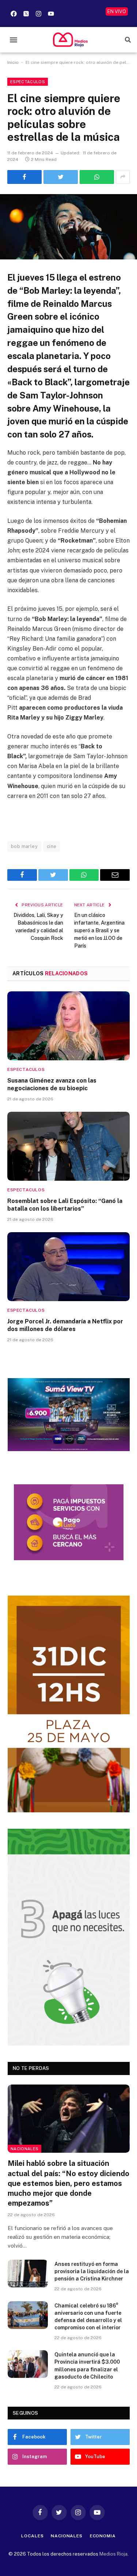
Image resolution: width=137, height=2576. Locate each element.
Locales (32, 2536)
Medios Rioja (113, 2554)
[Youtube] (51, 14)
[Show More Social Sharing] (123, 177)
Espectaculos (28, 82)
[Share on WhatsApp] (97, 177)
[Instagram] (38, 14)
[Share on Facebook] (24, 177)
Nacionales (24, 2149)
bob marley (24, 846)
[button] (13, 40)
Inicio (13, 62)
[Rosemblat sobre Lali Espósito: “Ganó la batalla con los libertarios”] (68, 1146)
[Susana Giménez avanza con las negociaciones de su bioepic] (68, 1026)
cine (52, 846)
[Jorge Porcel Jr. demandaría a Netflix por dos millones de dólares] (68, 1266)
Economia (103, 2536)
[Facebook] (14, 14)
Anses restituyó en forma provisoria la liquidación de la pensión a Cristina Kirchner (92, 2271)
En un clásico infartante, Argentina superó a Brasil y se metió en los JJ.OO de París (99, 930)
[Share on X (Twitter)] (61, 177)
